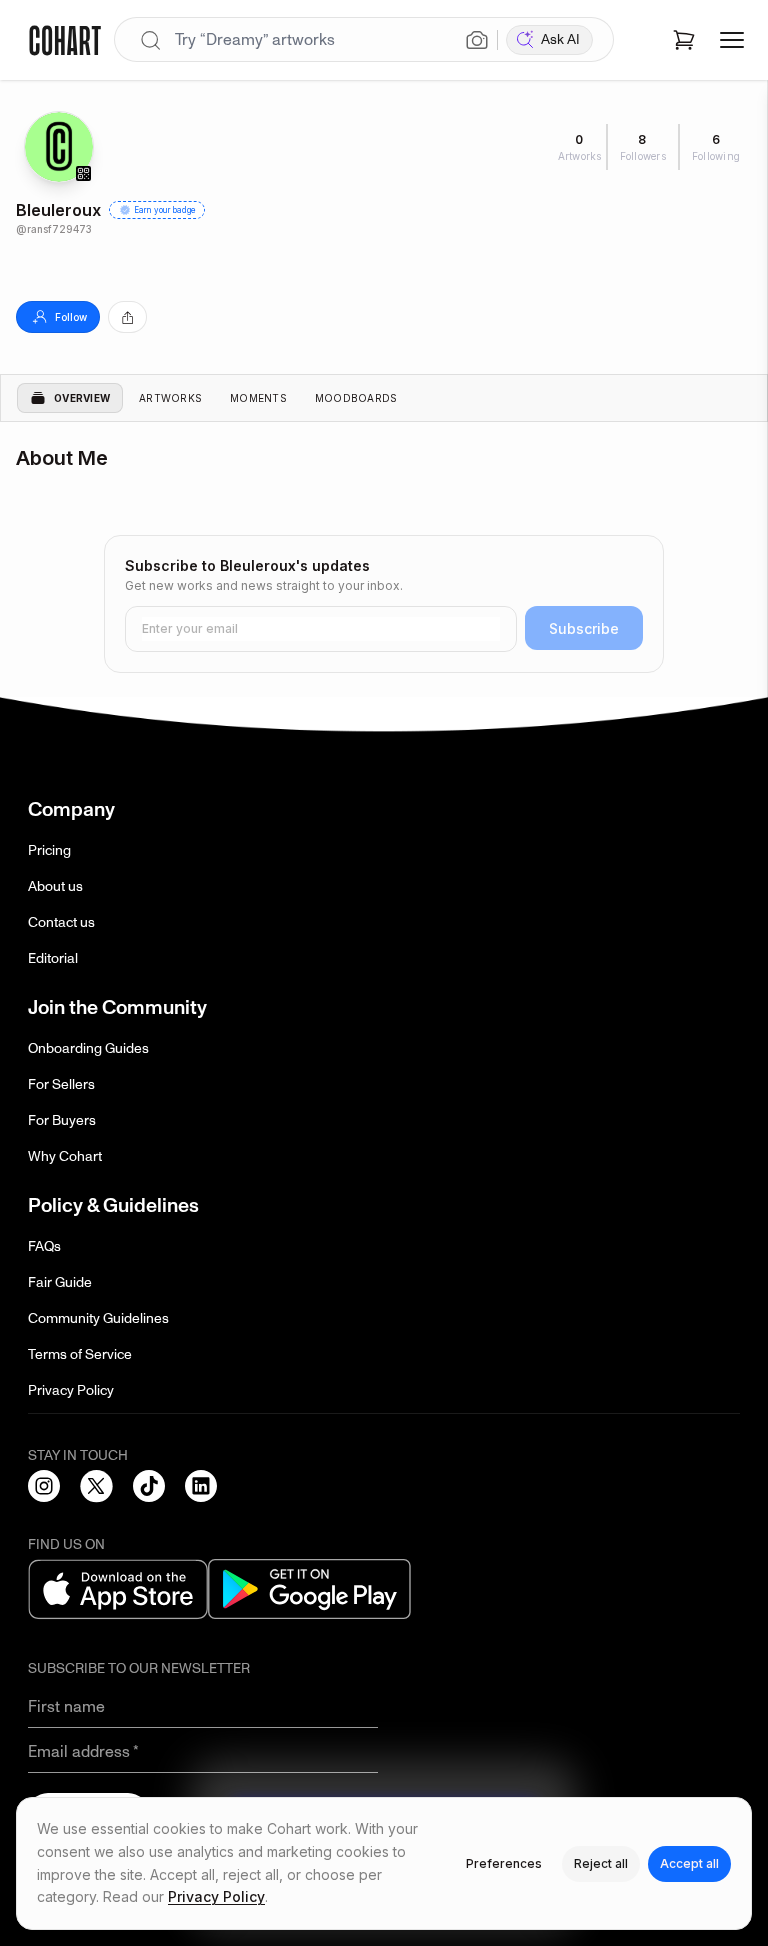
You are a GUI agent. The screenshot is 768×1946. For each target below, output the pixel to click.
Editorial (53, 958)
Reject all (601, 1863)
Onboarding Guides (88, 1048)
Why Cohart (65, 1156)
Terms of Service (80, 1354)
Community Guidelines (98, 1318)
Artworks (170, 398)
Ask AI (560, 39)
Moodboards (356, 398)
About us (55, 886)
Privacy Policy (71, 1390)
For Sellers (61, 1084)
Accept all (689, 1863)
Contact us (61, 922)
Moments (258, 398)
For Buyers (62, 1120)
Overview (82, 398)
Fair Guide (60, 1282)
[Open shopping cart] (684, 40)
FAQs (44, 1246)
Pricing (49, 850)
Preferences (504, 1863)
